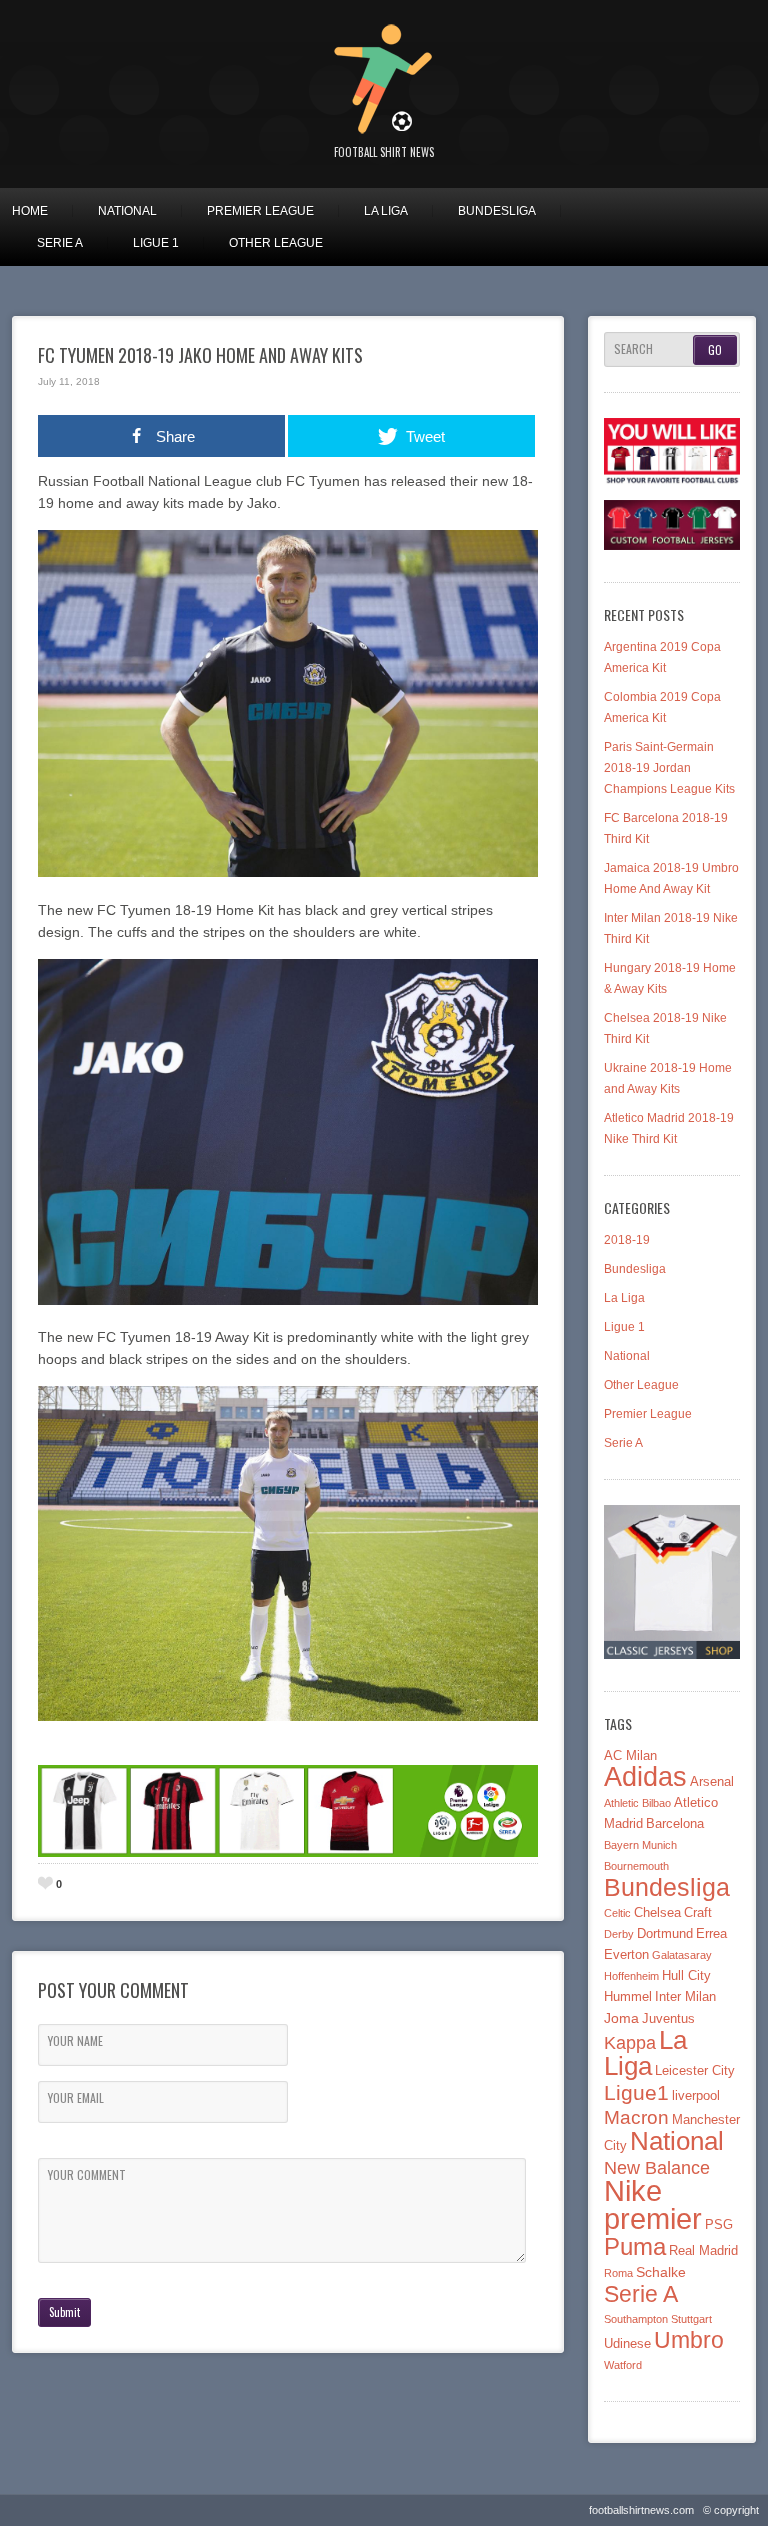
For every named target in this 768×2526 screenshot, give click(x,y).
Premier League (260, 211)
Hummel (628, 1997)
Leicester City (695, 2071)
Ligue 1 (156, 243)
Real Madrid (703, 2251)
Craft (698, 1913)
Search (633, 349)
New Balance (657, 2167)
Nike (633, 2191)
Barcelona (675, 1824)
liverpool (696, 2096)
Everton (626, 1955)
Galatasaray (682, 1955)
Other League (276, 243)
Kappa (630, 2043)
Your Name (75, 2041)
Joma (621, 2018)
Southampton (636, 2319)
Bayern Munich (640, 1845)
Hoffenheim (631, 1976)
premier (653, 2218)
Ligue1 (636, 2092)
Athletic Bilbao (637, 1803)
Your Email (76, 2098)
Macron (636, 2117)
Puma (635, 2246)
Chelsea (657, 1913)
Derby (619, 1934)
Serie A (60, 243)
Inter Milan (685, 1997)
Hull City (686, 1976)
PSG (719, 2225)
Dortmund (665, 1934)
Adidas (645, 1777)
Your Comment (87, 2175)
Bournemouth (636, 1866)
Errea (711, 1934)
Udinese (627, 2344)
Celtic (617, 1913)
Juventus (668, 2019)
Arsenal (712, 1782)
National (127, 211)
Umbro (689, 2340)
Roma (618, 2273)
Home (30, 211)
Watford (623, 2365)
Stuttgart (691, 2319)
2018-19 (627, 1240)
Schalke (661, 2272)
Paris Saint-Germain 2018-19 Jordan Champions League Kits (669, 768)
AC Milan (630, 1756)
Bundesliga (497, 211)
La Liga (386, 211)
